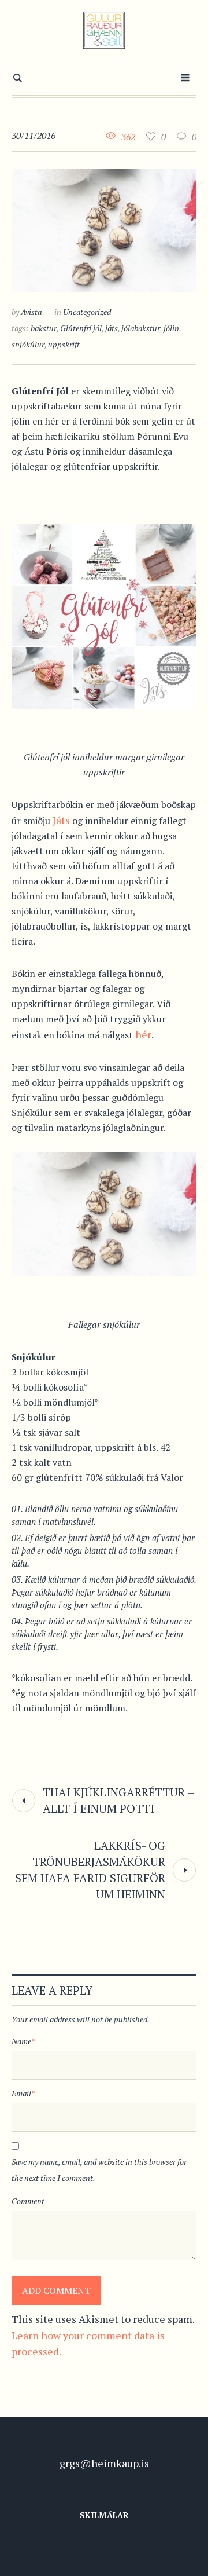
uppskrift (64, 344)
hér (143, 1034)
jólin (171, 328)
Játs (61, 820)
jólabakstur (141, 328)
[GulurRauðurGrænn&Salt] (104, 30)
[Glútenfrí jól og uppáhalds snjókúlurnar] (104, 229)
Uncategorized (87, 312)
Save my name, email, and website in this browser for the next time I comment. (99, 2170)
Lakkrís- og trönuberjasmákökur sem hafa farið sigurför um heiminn (90, 1870)
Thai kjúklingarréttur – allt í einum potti (118, 1800)
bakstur (44, 328)
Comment (28, 2201)
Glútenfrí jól (81, 328)
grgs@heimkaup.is (104, 2463)
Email (23, 2093)
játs (112, 328)
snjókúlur (28, 344)
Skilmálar (104, 2515)
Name (23, 2041)
